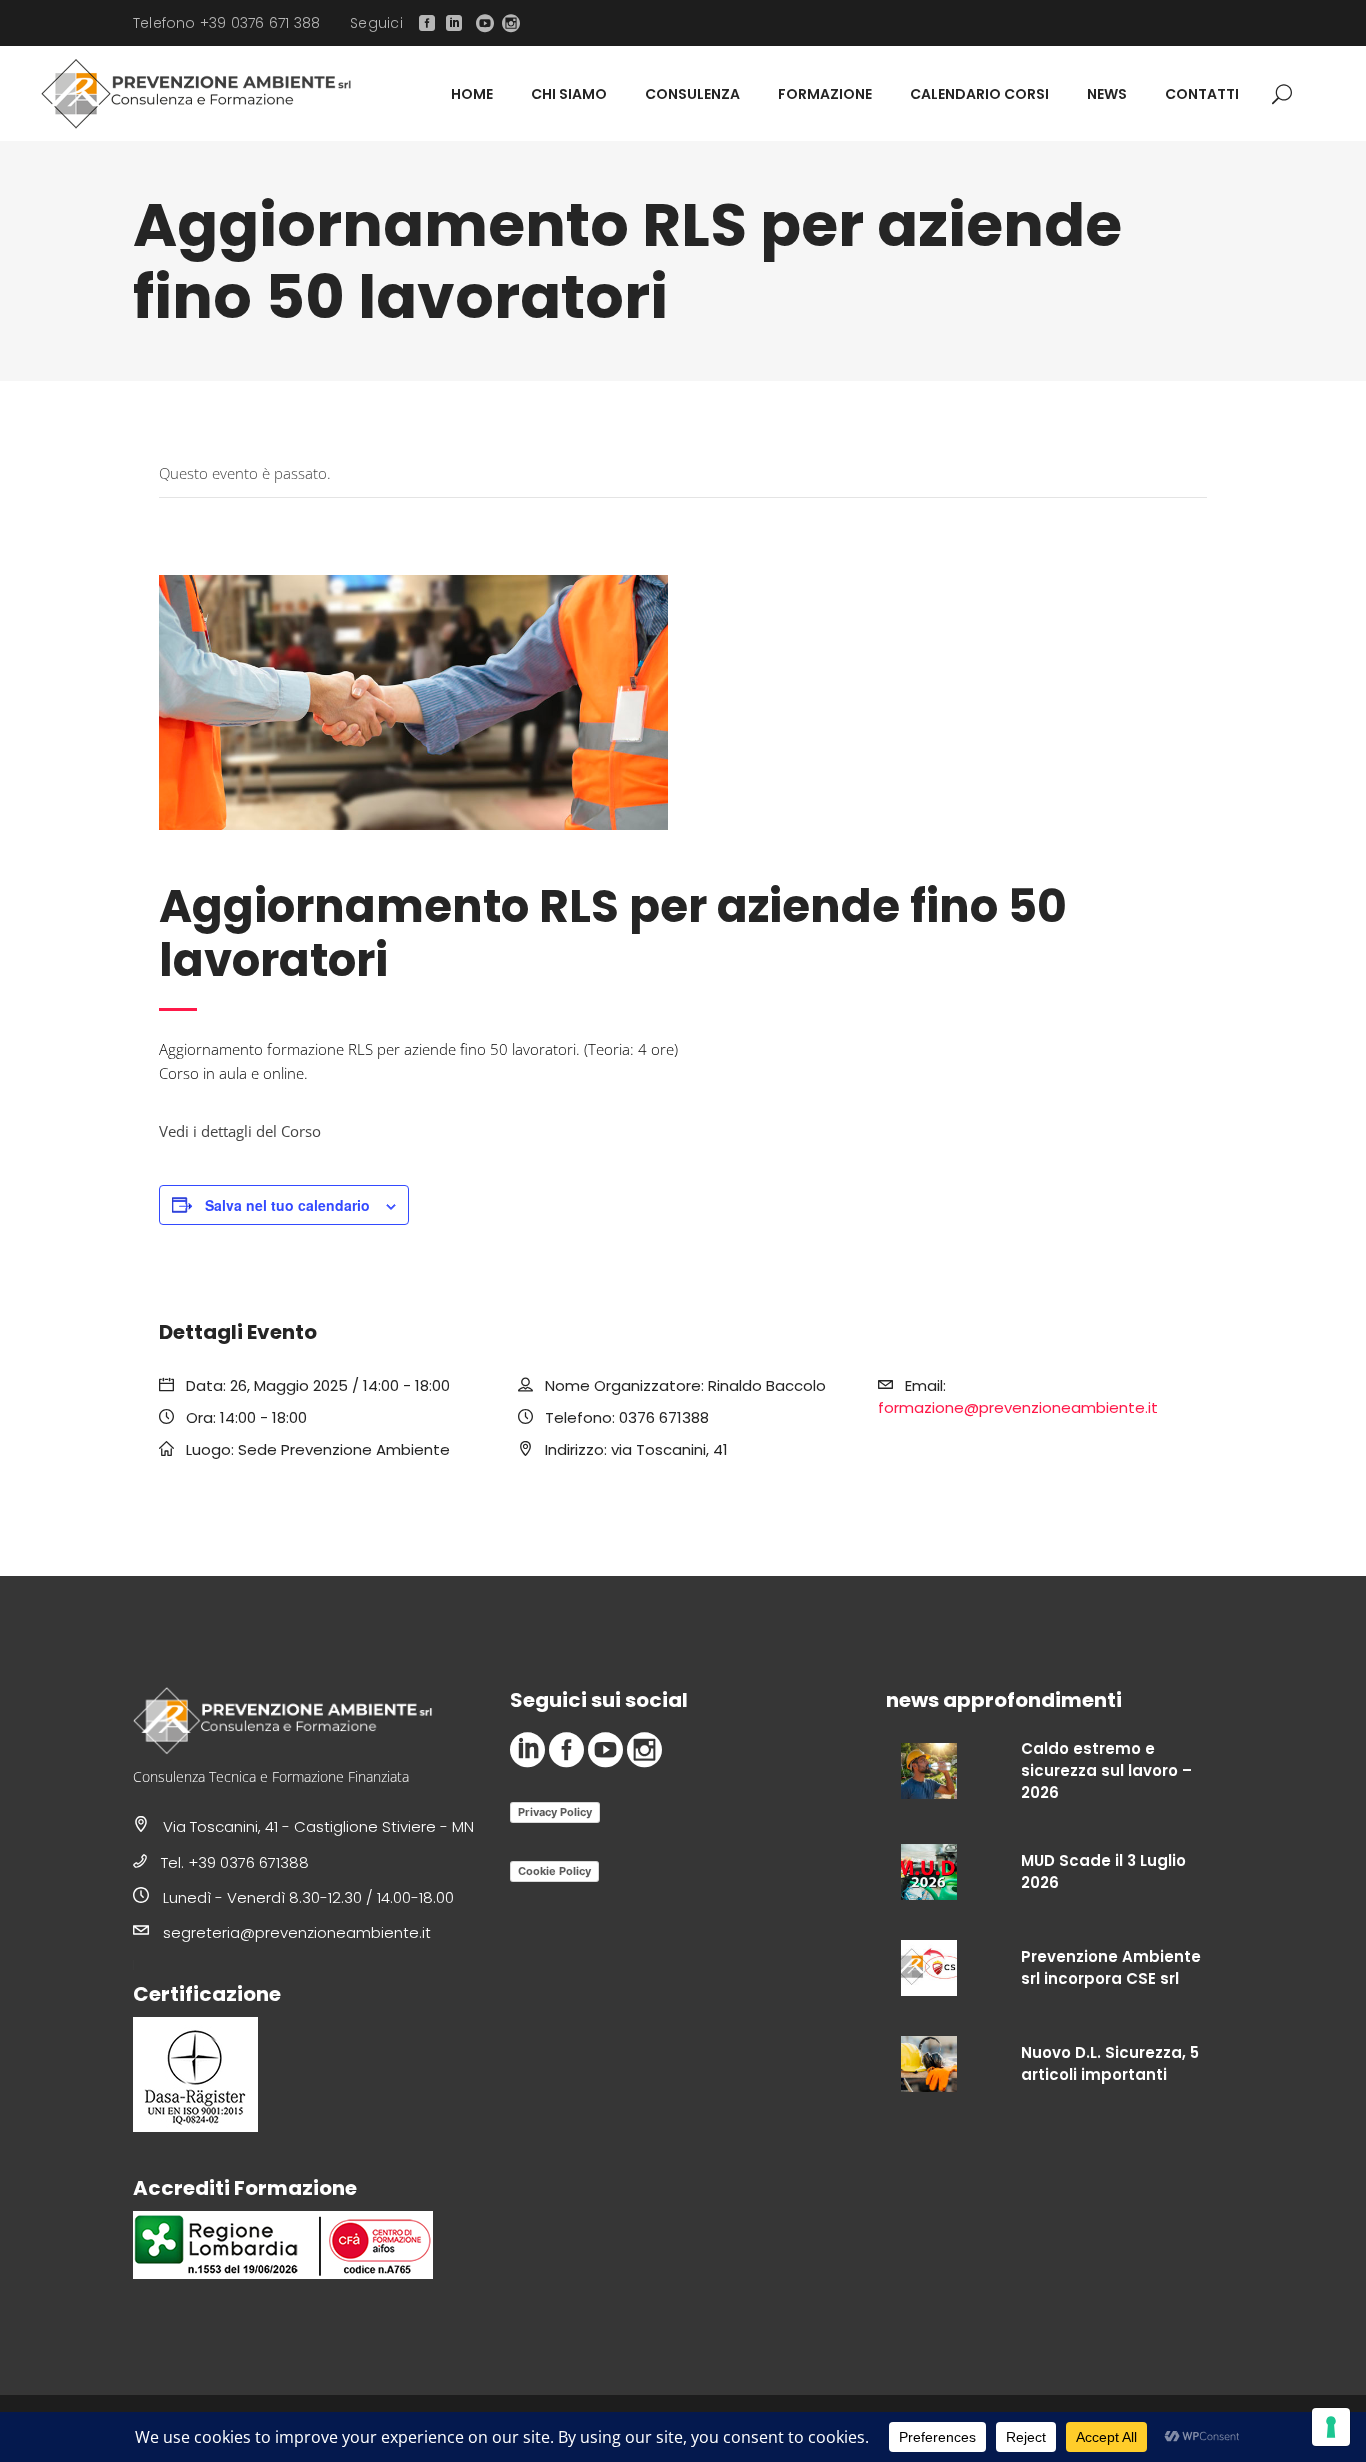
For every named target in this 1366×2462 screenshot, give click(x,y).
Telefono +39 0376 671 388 (226, 23)
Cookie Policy (554, 1871)
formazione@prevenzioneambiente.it (1018, 1407)
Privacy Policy (555, 1812)
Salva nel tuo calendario (287, 1205)
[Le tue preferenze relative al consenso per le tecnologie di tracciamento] (1331, 2427)
